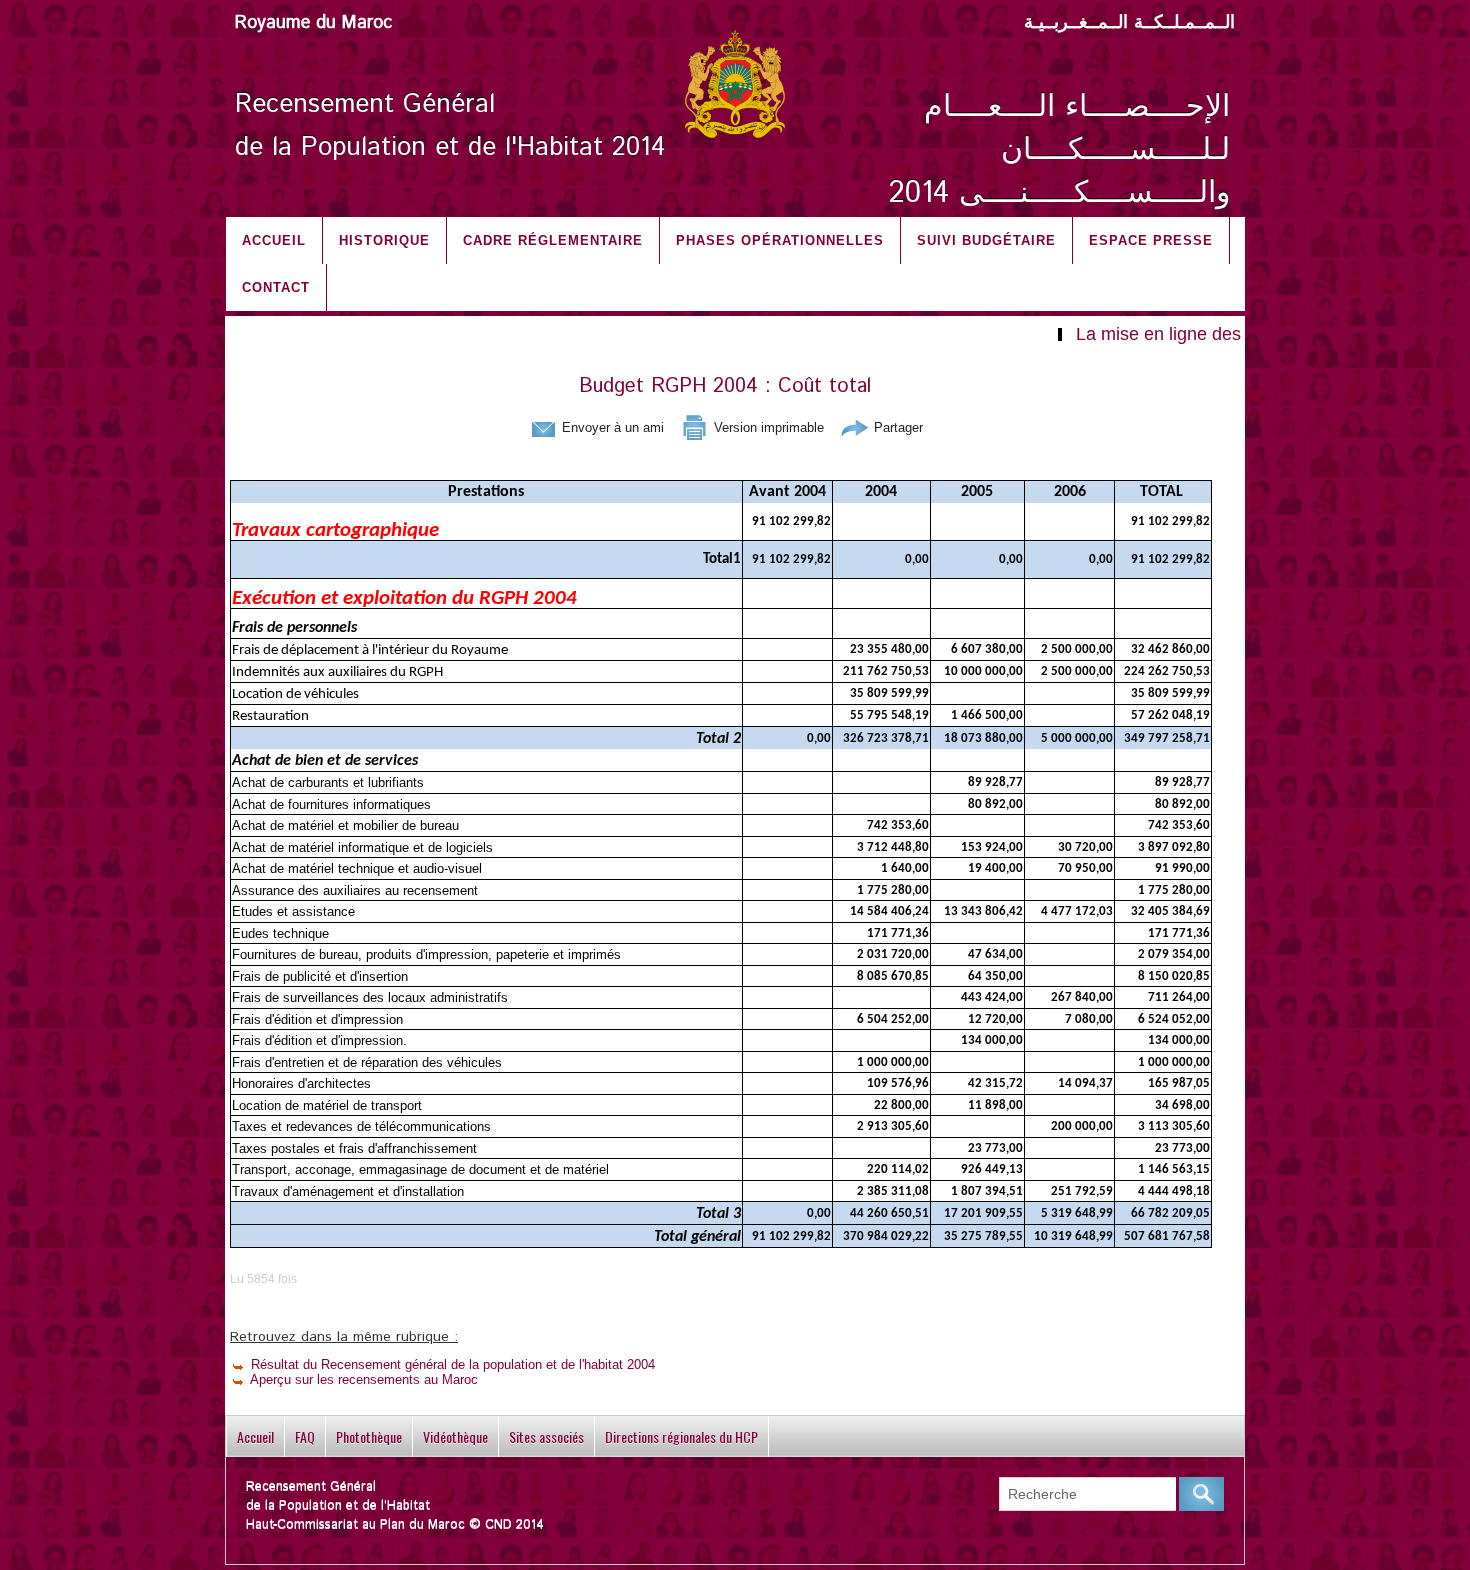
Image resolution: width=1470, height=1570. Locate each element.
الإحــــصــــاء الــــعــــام (1077, 107)
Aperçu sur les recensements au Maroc (362, 1379)
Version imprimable (767, 427)
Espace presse (1151, 240)
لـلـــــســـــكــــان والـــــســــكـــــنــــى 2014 (1059, 172)
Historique (384, 240)
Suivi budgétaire (986, 240)
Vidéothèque (455, 1436)
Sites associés (546, 1436)
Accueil (274, 240)
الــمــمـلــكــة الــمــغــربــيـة (1129, 23)
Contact (276, 287)
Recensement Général (365, 104)
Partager (896, 427)
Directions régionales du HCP (681, 1436)
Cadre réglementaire (553, 240)
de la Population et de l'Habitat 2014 (450, 147)
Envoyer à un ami (611, 427)
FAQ (305, 1436)
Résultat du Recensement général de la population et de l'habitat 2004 (451, 1364)
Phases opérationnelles (780, 240)
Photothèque (369, 1436)
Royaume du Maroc (313, 23)
